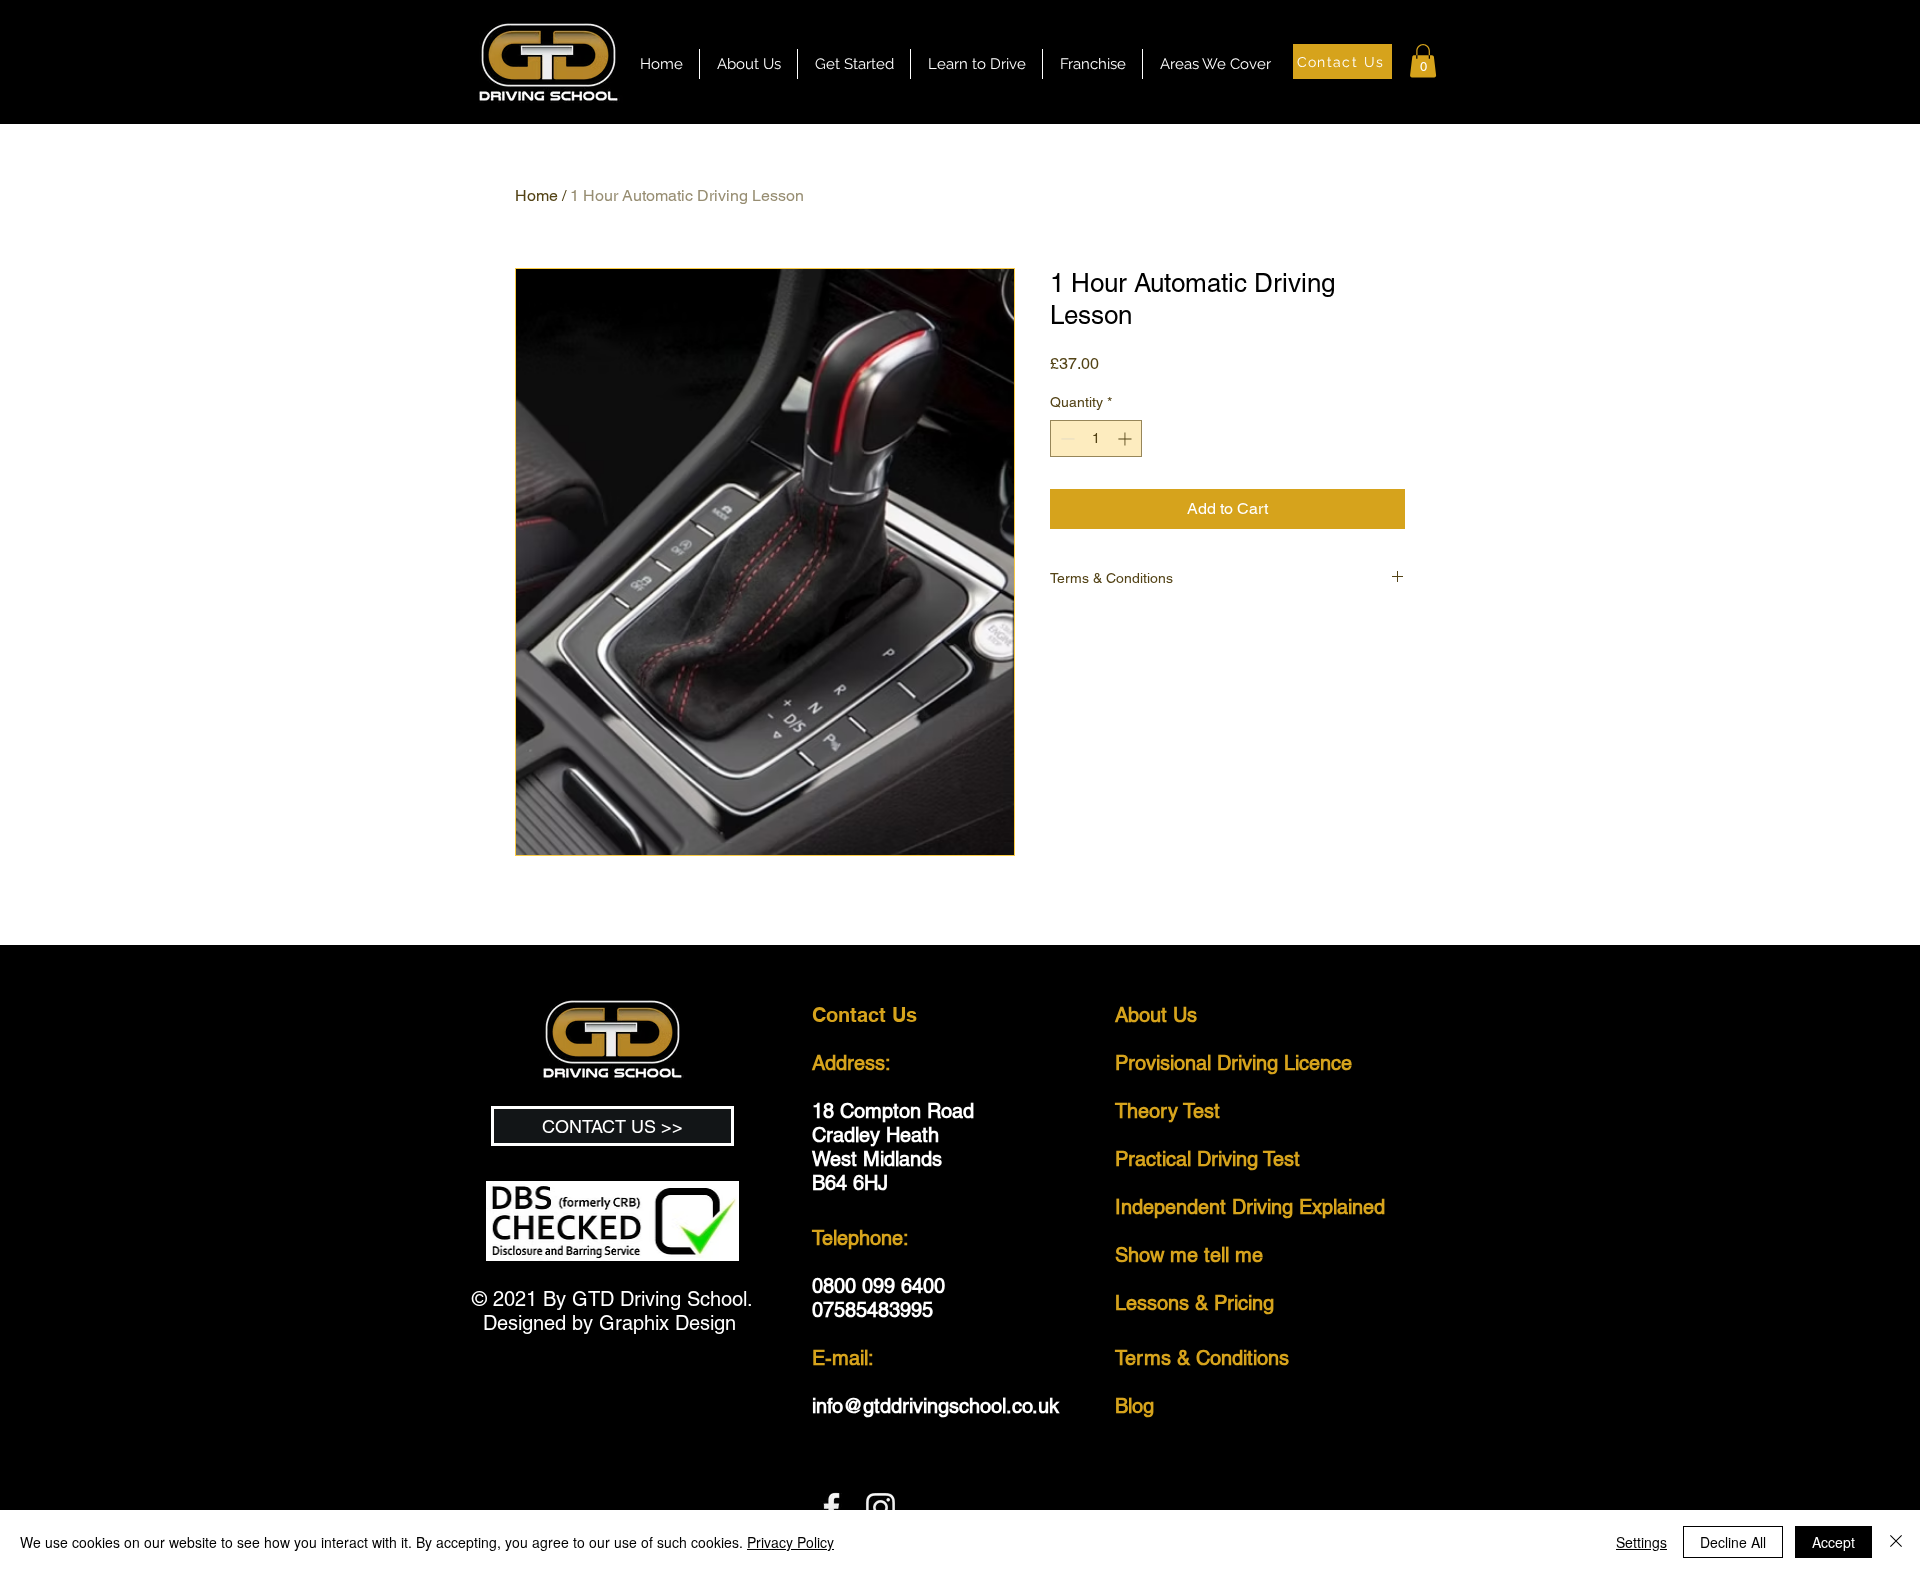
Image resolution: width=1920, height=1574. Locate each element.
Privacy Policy (790, 1542)
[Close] (1896, 1542)
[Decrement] (1065, 438)
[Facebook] (831, 1507)
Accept (1833, 1542)
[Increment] (1126, 438)
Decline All (1733, 1542)
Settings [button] (1641, 1542)
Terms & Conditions (1205, 1358)
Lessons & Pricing (1194, 1303)
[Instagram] (880, 1507)
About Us (1156, 1015)
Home (536, 195)
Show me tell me (1189, 1255)
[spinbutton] (1096, 438)
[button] (976, 64)
